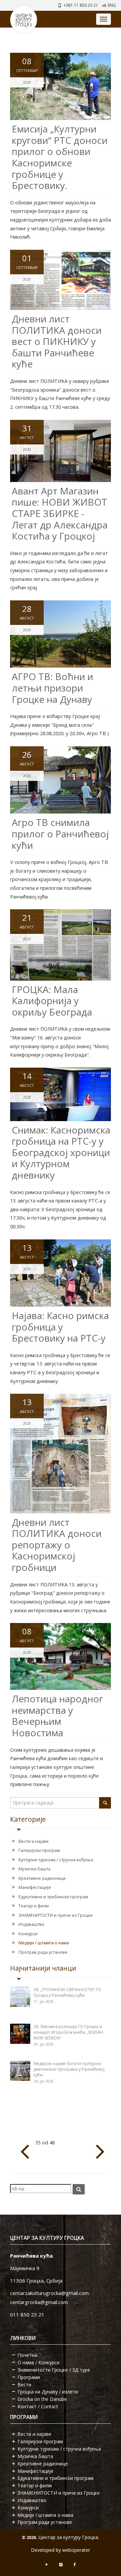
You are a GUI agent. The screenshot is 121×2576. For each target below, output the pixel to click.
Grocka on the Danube (42, 2399)
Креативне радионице (42, 1878)
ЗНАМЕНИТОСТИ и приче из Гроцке (56, 1915)
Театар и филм (34, 1906)
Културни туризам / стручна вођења (56, 1860)
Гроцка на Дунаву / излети (48, 2392)
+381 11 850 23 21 (81, 5)
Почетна (27, 2355)
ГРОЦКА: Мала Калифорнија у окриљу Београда (52, 1001)
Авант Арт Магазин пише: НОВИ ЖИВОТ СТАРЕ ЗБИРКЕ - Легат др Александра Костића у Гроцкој (60, 513)
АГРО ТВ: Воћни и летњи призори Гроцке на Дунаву (52, 688)
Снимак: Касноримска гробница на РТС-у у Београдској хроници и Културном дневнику (61, 1152)
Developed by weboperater (61, 2550)
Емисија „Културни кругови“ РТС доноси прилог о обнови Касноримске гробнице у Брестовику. (60, 157)
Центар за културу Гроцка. (69, 2537)
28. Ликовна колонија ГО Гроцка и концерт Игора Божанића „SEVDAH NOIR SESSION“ (68, 2032)
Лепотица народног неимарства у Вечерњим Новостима (57, 1716)
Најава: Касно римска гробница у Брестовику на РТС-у (60, 1327)
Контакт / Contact (38, 2406)
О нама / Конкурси (38, 2362)
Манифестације (35, 1887)
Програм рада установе (43, 1952)
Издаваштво (31, 1924)
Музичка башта (34, 1869)
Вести (24, 2385)
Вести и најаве (34, 1841)
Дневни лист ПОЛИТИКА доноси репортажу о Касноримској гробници (57, 1545)
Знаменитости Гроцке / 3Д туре (54, 2370)
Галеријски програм (39, 1850)
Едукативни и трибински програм (53, 1897)
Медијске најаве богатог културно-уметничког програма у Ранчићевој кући (69, 2069)
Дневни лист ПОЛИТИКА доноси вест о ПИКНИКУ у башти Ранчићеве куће (57, 341)
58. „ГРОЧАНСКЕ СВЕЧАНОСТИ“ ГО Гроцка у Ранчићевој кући (67, 1992)
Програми (29, 2377)
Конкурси (28, 1934)
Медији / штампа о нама (44, 1943)
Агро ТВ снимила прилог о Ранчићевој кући (60, 834)
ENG (112, 5)
